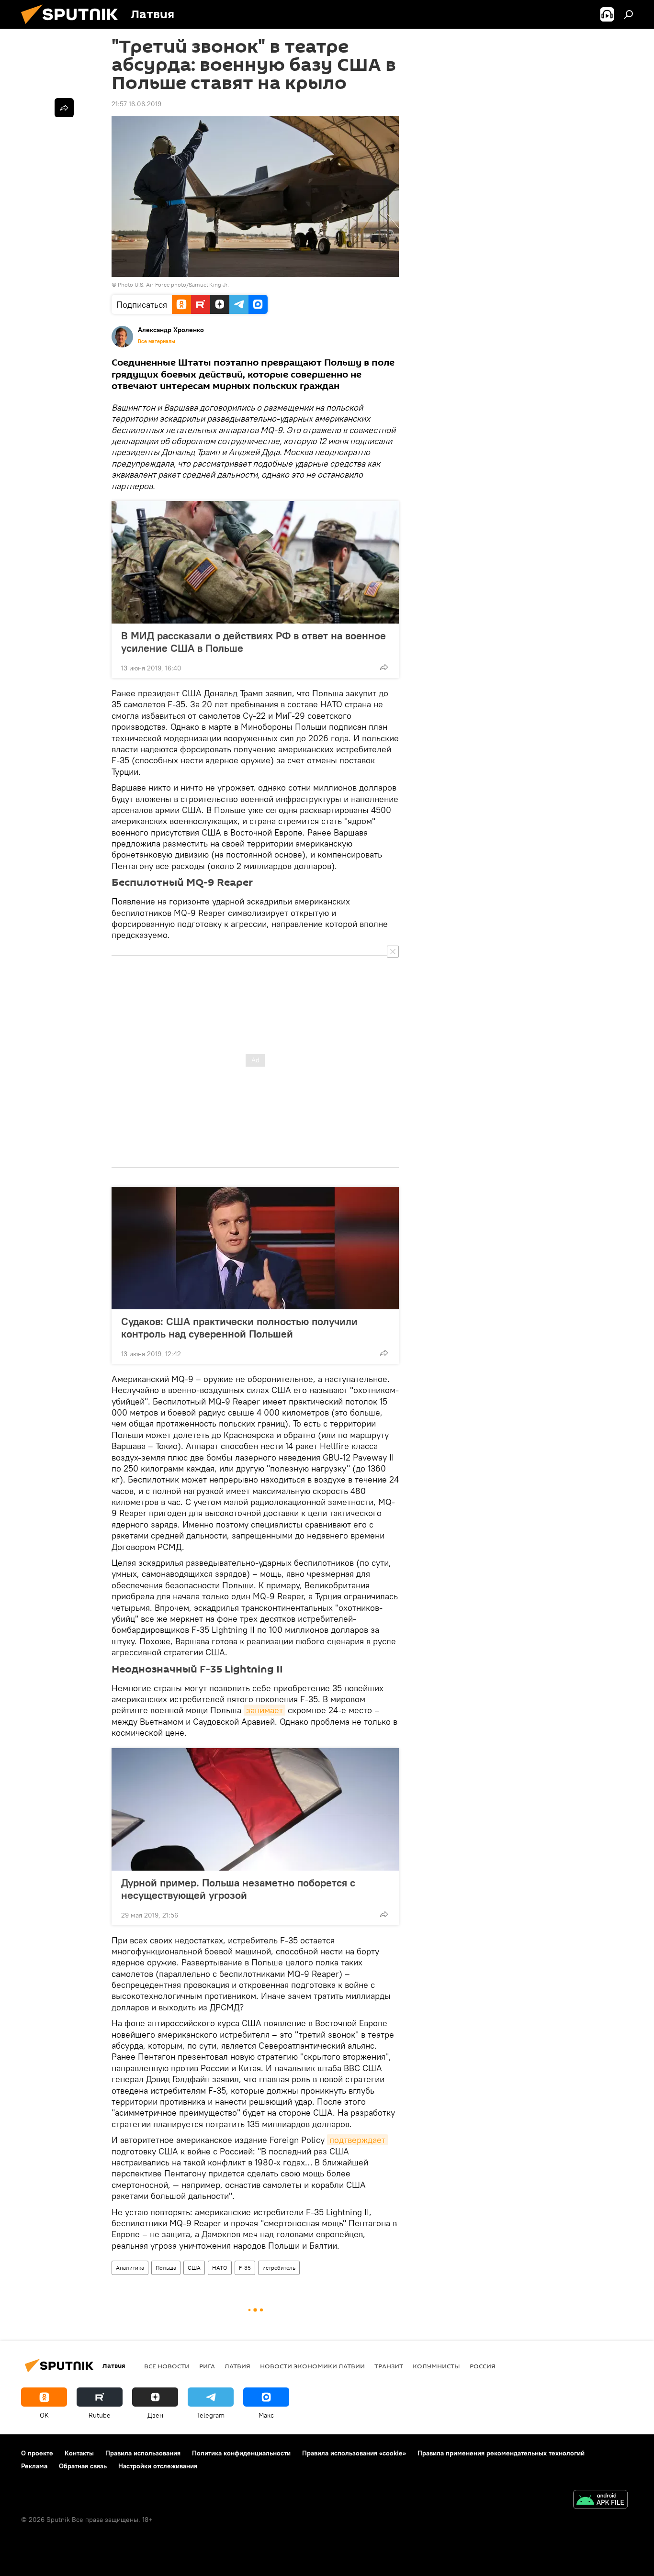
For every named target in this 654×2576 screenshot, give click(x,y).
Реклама (34, 2466)
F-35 (245, 2268)
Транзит (389, 2366)
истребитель (279, 2268)
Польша (166, 2268)
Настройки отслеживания (158, 2466)
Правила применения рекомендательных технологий (501, 2453)
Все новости (167, 2366)
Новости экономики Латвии (312, 2366)
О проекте (37, 2453)
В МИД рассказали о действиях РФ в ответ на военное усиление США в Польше (254, 642)
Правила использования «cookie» (354, 2453)
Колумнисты (436, 2366)
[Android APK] (600, 2501)
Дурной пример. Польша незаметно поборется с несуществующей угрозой (238, 1889)
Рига (207, 2366)
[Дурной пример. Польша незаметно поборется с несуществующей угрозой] (255, 1809)
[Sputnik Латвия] (73, 26)
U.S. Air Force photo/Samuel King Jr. (182, 284)
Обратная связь (83, 2466)
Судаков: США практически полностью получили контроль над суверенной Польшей (239, 1327)
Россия (483, 2366)
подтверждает (357, 2140)
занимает (265, 1710)
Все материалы (157, 341)
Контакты (79, 2453)
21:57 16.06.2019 (136, 104)
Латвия (237, 2366)
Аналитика (130, 2268)
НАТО (220, 2268)
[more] (384, 667)
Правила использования (143, 2453)
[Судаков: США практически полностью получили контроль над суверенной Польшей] (255, 1248)
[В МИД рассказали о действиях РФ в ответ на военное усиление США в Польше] (255, 562)
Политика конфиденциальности (241, 2453)
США (194, 2268)
